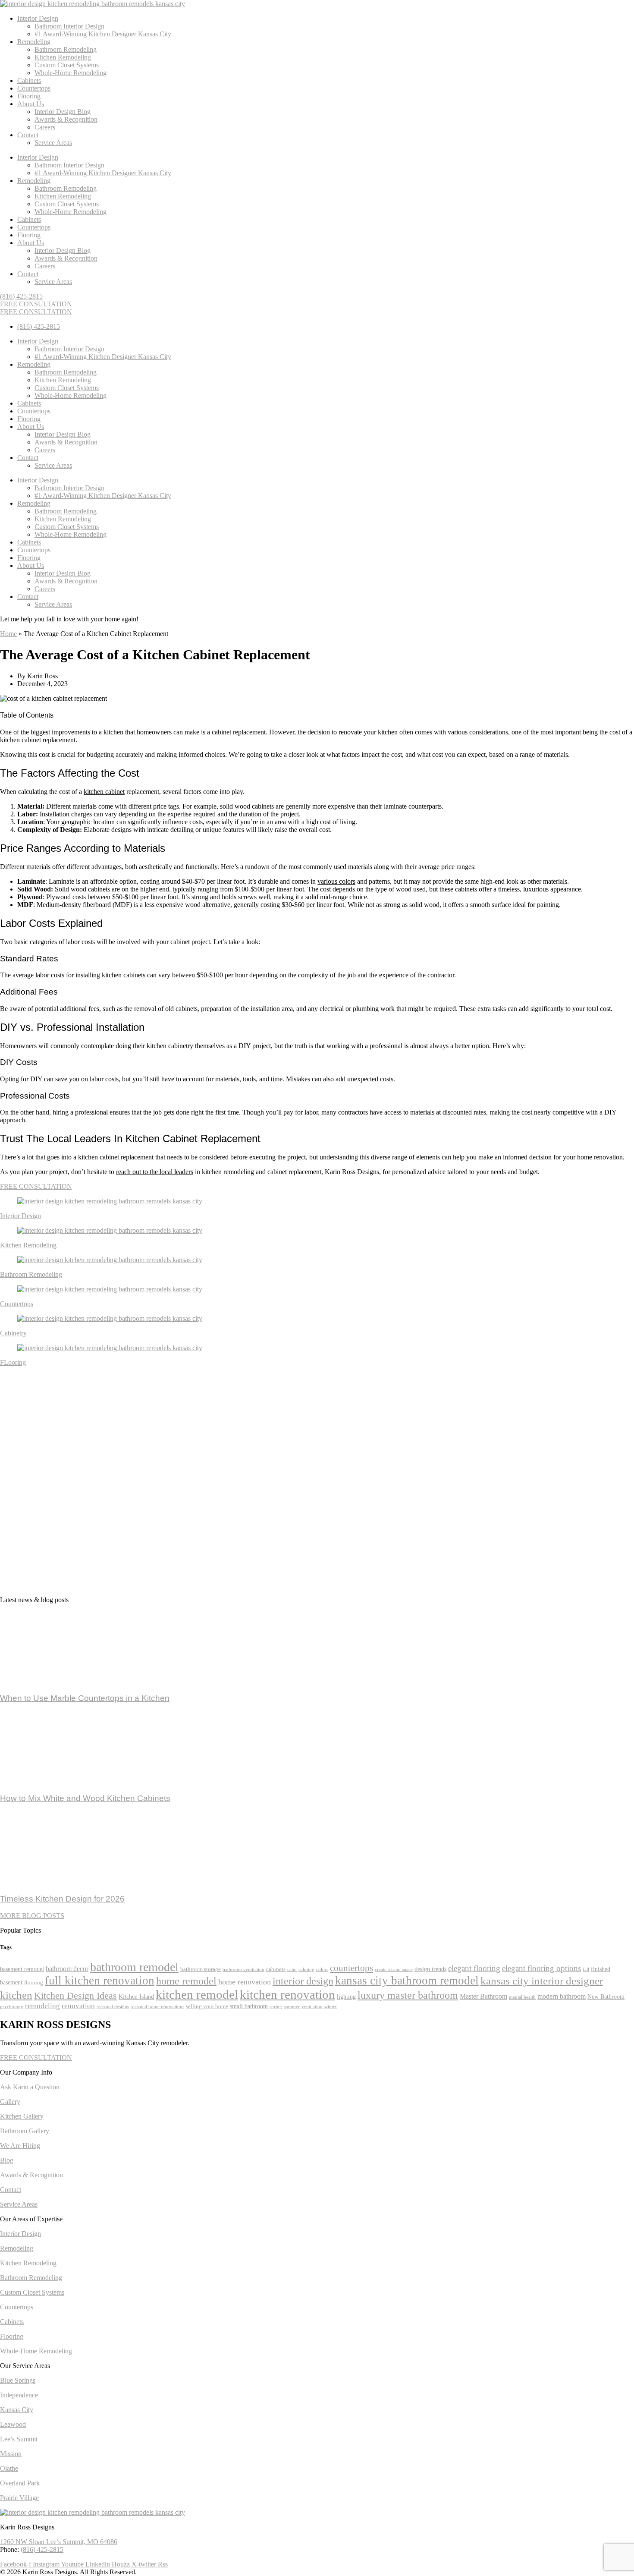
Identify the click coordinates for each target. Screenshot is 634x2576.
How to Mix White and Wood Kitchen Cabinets (85, 1798)
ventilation (312, 2007)
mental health (522, 1997)
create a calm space (394, 1970)
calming (306, 1970)
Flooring (29, 96)
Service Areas (53, 143)
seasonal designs (113, 2007)
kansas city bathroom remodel (407, 1981)
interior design (303, 1981)
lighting (346, 1997)
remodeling (42, 2006)
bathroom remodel (134, 1967)
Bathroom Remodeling (66, 49)
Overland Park (20, 2483)
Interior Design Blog (63, 112)
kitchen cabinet (104, 792)
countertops (352, 1968)
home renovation (245, 1982)
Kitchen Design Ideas (75, 1996)
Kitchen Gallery (22, 2116)
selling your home (207, 2006)
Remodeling (34, 42)
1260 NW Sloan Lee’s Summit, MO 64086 (59, 2542)
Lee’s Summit (19, 2439)
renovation (78, 2006)
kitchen (16, 1995)
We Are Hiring (20, 2146)
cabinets (276, 1969)
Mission (11, 2454)
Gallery (10, 2102)
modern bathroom (562, 1996)
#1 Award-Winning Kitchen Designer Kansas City (103, 34)
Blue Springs (18, 2380)
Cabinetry (13, 1333)
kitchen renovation (287, 1994)
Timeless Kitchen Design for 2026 (62, 1899)
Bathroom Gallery (25, 2131)
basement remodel (22, 1969)
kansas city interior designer (542, 1981)
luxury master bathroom (408, 1995)
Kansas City (17, 2410)
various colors (336, 881)
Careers (45, 127)
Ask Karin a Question (30, 2087)
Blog (7, 2160)
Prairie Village (19, 2498)
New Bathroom (606, 1997)
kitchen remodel (197, 1994)
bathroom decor (67, 1969)
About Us (31, 104)
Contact (28, 135)
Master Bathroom (483, 1996)
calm (292, 1970)
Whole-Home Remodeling (71, 73)
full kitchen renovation (100, 1981)
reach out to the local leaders (155, 1172)
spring (276, 2007)
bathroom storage (201, 1969)
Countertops (34, 88)
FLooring (13, 1362)
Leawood (13, 2424)
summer (292, 2007)
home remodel (186, 1981)
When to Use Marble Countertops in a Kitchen (85, 1698)
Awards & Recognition (66, 119)
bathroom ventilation (243, 1970)
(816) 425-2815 (42, 2549)
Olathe (9, 2468)
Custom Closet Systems (67, 65)
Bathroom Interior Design (69, 26)
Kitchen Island (136, 1997)
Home (8, 634)
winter (331, 2007)
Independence (19, 2395)
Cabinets (29, 80)
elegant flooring (474, 1968)
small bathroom (249, 2006)
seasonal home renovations (157, 2007)
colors (322, 1970)
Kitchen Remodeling (63, 57)
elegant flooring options (541, 1968)
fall (586, 1970)
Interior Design (38, 18)
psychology (12, 2007)
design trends (430, 1969)
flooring (34, 1983)
